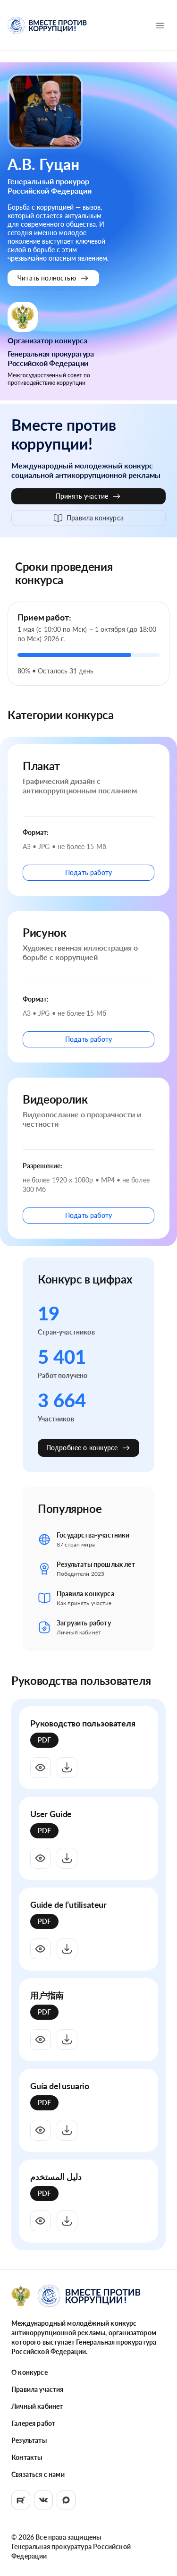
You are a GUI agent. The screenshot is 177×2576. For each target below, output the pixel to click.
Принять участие (82, 496)
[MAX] (66, 2500)
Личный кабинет (37, 2406)
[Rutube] (21, 2500)
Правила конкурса (95, 518)
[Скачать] (67, 1768)
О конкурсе (29, 2372)
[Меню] (160, 26)
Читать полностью (47, 278)
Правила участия (38, 2389)
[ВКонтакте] (43, 2500)
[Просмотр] (41, 1768)
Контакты (27, 2457)
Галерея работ (33, 2423)
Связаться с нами (38, 2474)
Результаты (29, 2440)
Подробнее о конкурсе (82, 1448)
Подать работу (88, 872)
